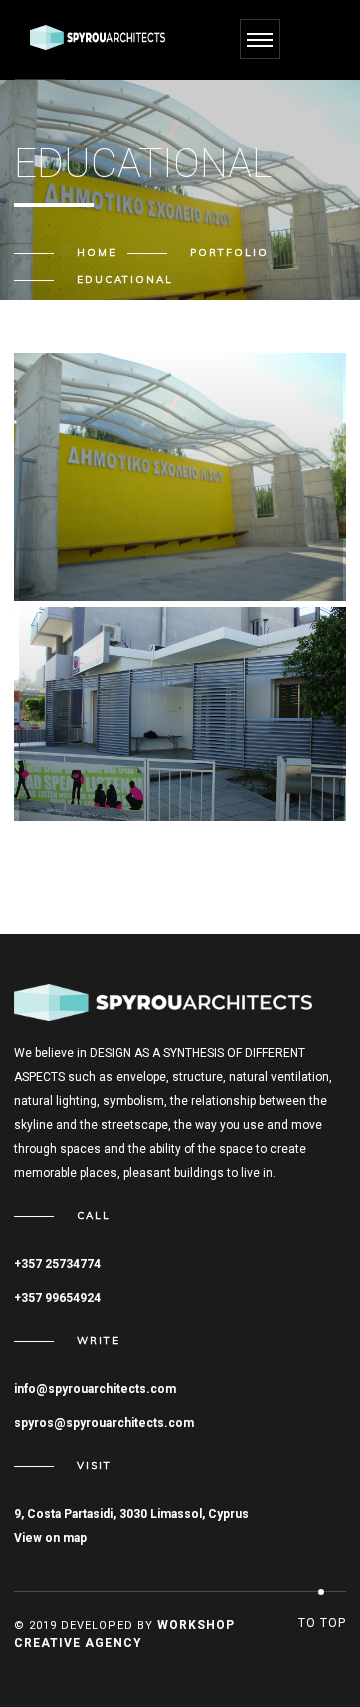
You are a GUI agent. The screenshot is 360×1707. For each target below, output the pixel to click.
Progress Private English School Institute (176, 760)
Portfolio (229, 253)
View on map (50, 1538)
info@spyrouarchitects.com (95, 1389)
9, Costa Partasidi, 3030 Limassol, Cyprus (131, 1514)
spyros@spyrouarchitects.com (104, 1423)
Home (97, 253)
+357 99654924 (57, 1298)
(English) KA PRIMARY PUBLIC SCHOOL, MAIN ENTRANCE (153, 540)
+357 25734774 (57, 1264)
